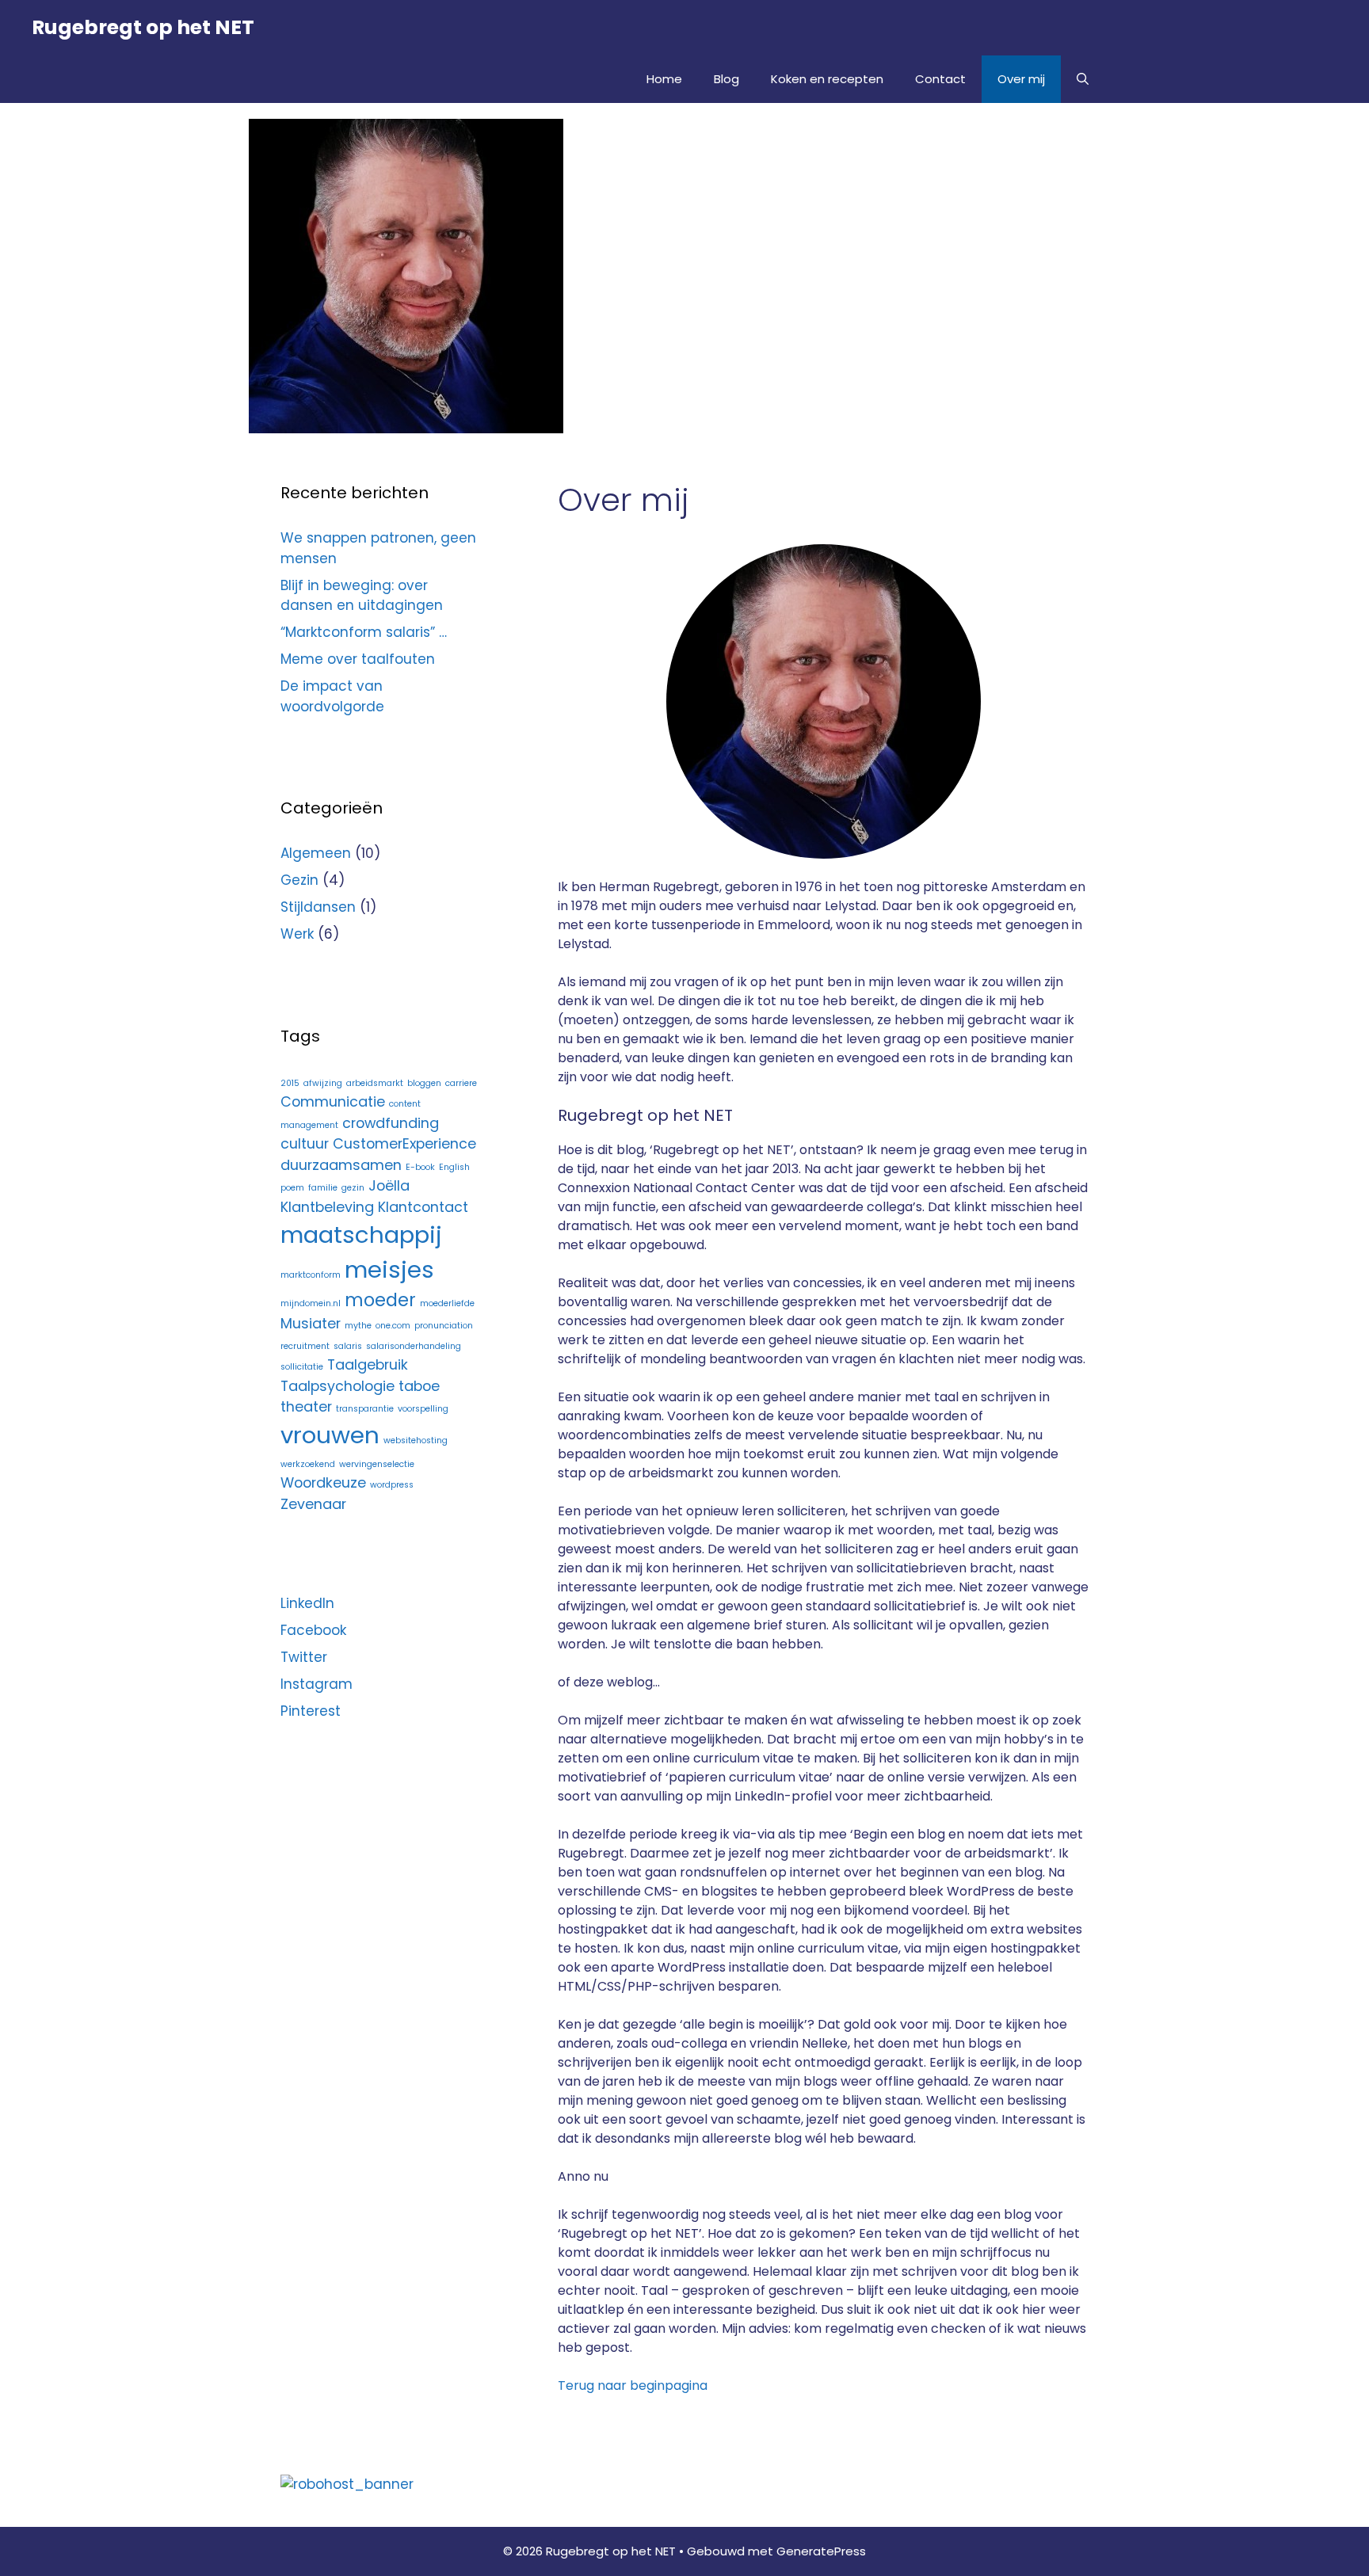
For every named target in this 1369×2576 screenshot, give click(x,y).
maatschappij (361, 1235)
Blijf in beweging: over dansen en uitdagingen (362, 596)
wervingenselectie (377, 1464)
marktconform (311, 1275)
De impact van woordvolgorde (332, 696)
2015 (290, 1083)
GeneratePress (821, 2551)
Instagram (317, 1684)
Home (664, 79)
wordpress (392, 1485)
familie (323, 1188)
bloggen (424, 1083)
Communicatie (333, 1101)
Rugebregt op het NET (143, 27)
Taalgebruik (368, 1364)
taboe (419, 1386)
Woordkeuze (323, 1482)
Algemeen (316, 853)
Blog (726, 79)
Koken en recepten (827, 79)
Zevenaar (313, 1504)
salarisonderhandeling (414, 1346)
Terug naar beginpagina (633, 2385)
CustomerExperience (404, 1143)
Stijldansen (318, 907)
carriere (461, 1083)
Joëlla (389, 1185)
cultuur (305, 1143)
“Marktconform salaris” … (364, 632)
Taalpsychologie (337, 1386)
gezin (353, 1188)
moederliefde (447, 1303)
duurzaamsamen (341, 1165)
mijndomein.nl (311, 1303)
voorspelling (423, 1409)
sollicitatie (302, 1367)
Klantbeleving (327, 1207)
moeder (380, 1300)
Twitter (304, 1657)
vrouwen (330, 1435)
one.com (393, 1326)
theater (306, 1406)
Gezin (299, 880)
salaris (348, 1346)
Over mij (1021, 79)
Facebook (313, 1630)
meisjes (389, 1269)
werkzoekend (308, 1464)
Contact (940, 79)
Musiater (311, 1323)
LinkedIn (307, 1603)
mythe (358, 1326)
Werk (297, 934)
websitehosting (416, 1440)
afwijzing (323, 1083)
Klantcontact (423, 1207)
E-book (420, 1167)
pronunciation (444, 1326)
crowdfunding (391, 1123)
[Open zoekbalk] (1083, 79)
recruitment (305, 1346)
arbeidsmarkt (375, 1083)
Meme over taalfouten (358, 659)
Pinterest (311, 1711)
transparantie (365, 1409)
